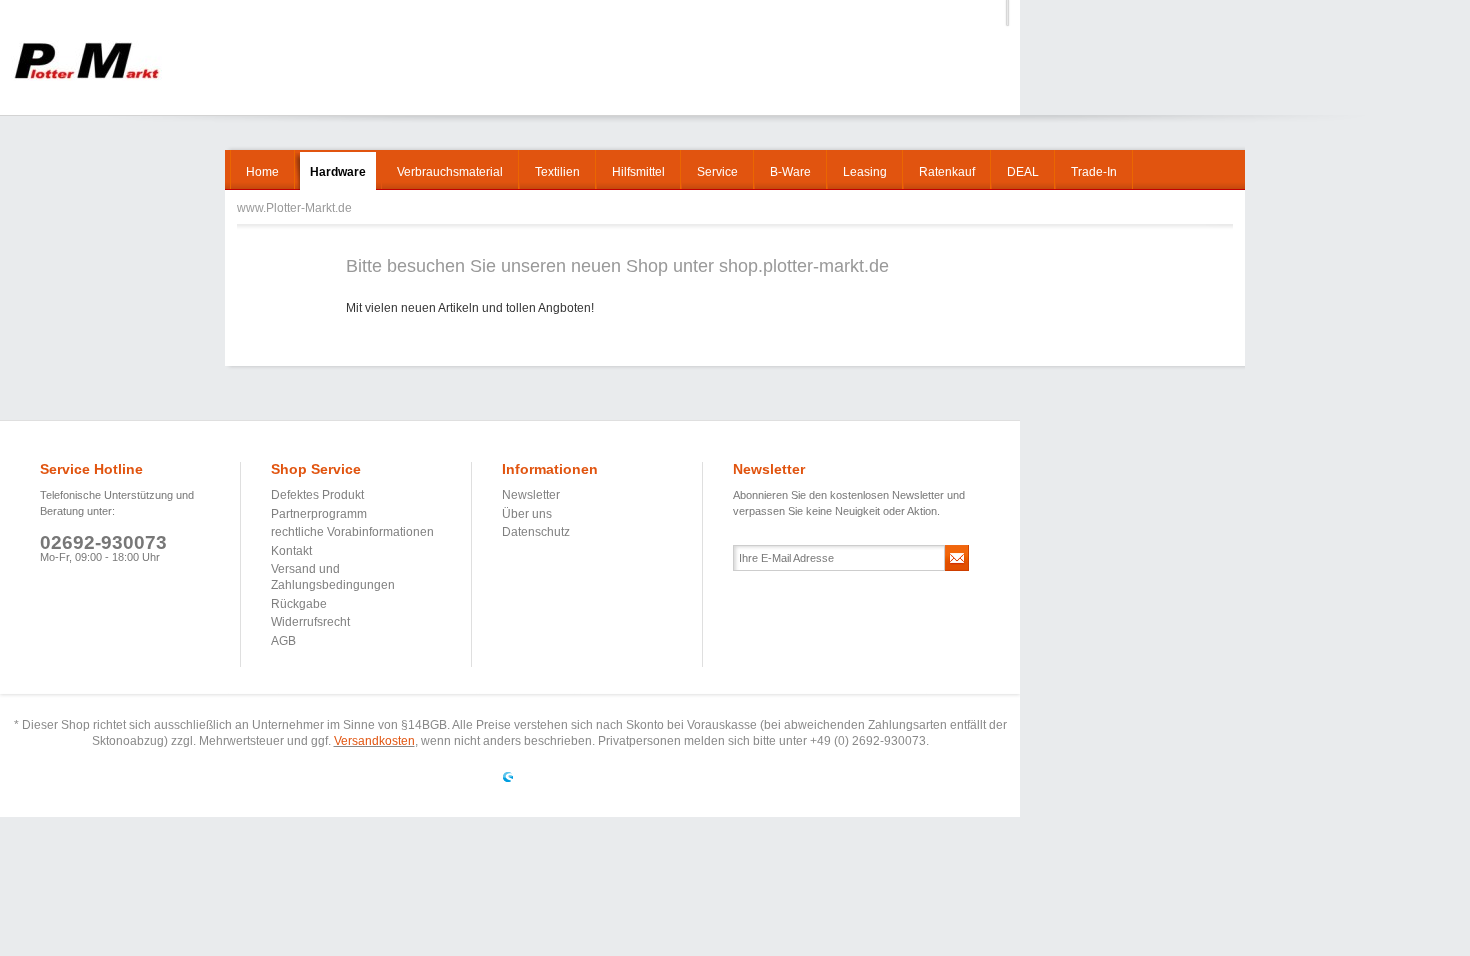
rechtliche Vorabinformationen (352, 532)
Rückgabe (299, 604)
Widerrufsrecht (310, 622)
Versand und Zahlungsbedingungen (333, 577)
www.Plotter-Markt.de (86, 60)
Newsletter (531, 495)
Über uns (527, 514)
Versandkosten (374, 741)
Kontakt (291, 551)
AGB (283, 641)
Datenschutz (536, 532)
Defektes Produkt (317, 495)
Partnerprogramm (319, 514)
